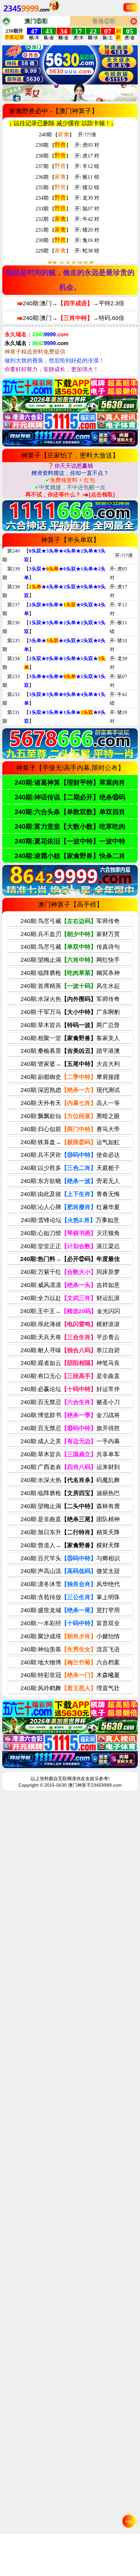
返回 (131, 7)
